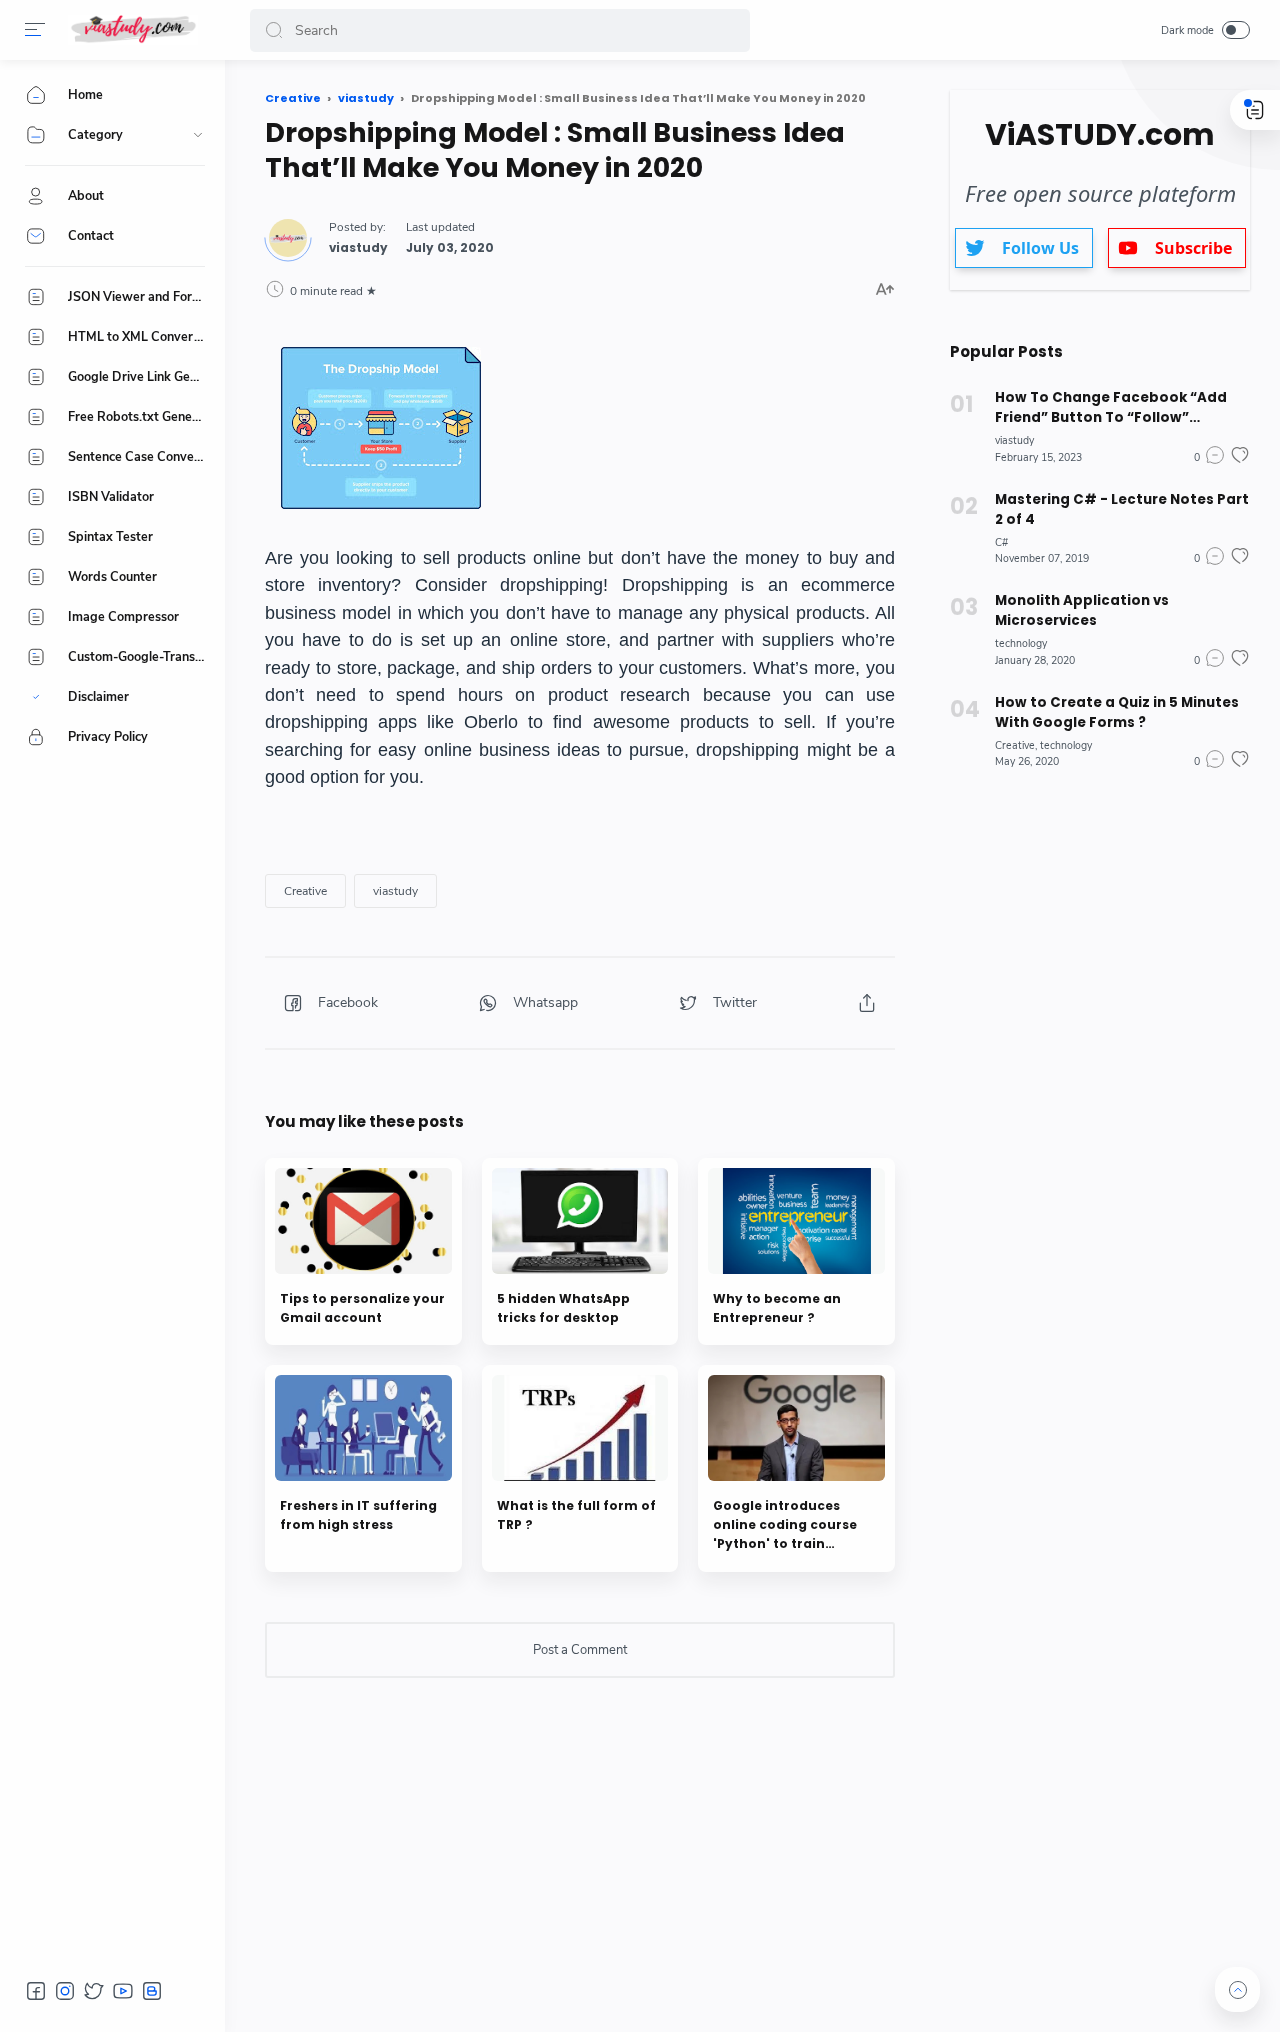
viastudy (395, 891)
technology (1021, 643)
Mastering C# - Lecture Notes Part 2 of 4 (1122, 509)
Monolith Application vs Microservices (1082, 610)
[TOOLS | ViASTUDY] (133, 30)
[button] (35, 30)
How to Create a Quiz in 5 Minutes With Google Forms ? (1117, 712)
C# (1001, 542)
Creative (305, 891)
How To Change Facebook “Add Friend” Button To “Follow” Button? (1111, 408)
